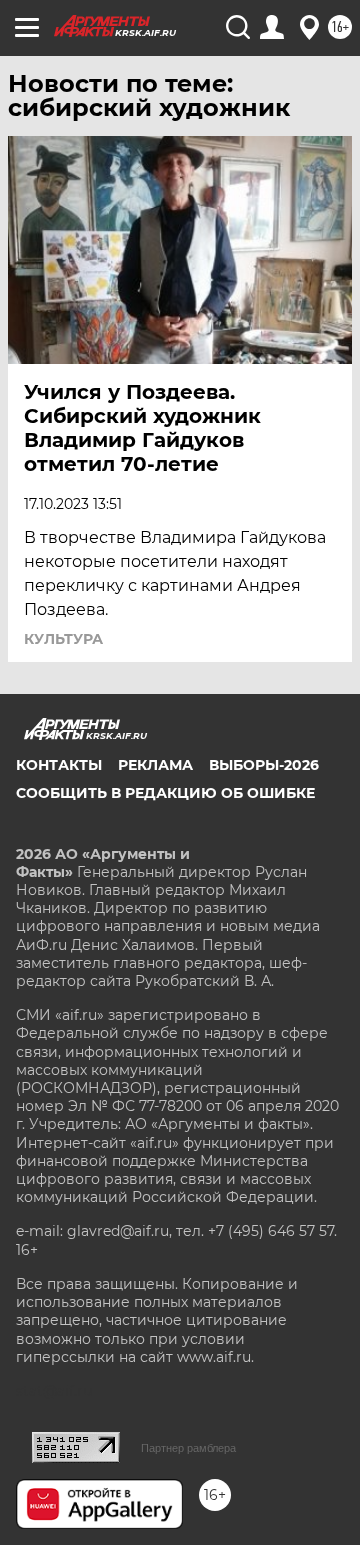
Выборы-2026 (264, 765)
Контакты (59, 765)
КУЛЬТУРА (63, 639)
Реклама (155, 765)
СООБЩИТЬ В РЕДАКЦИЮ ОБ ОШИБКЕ (165, 793)
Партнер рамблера (188, 1448)
